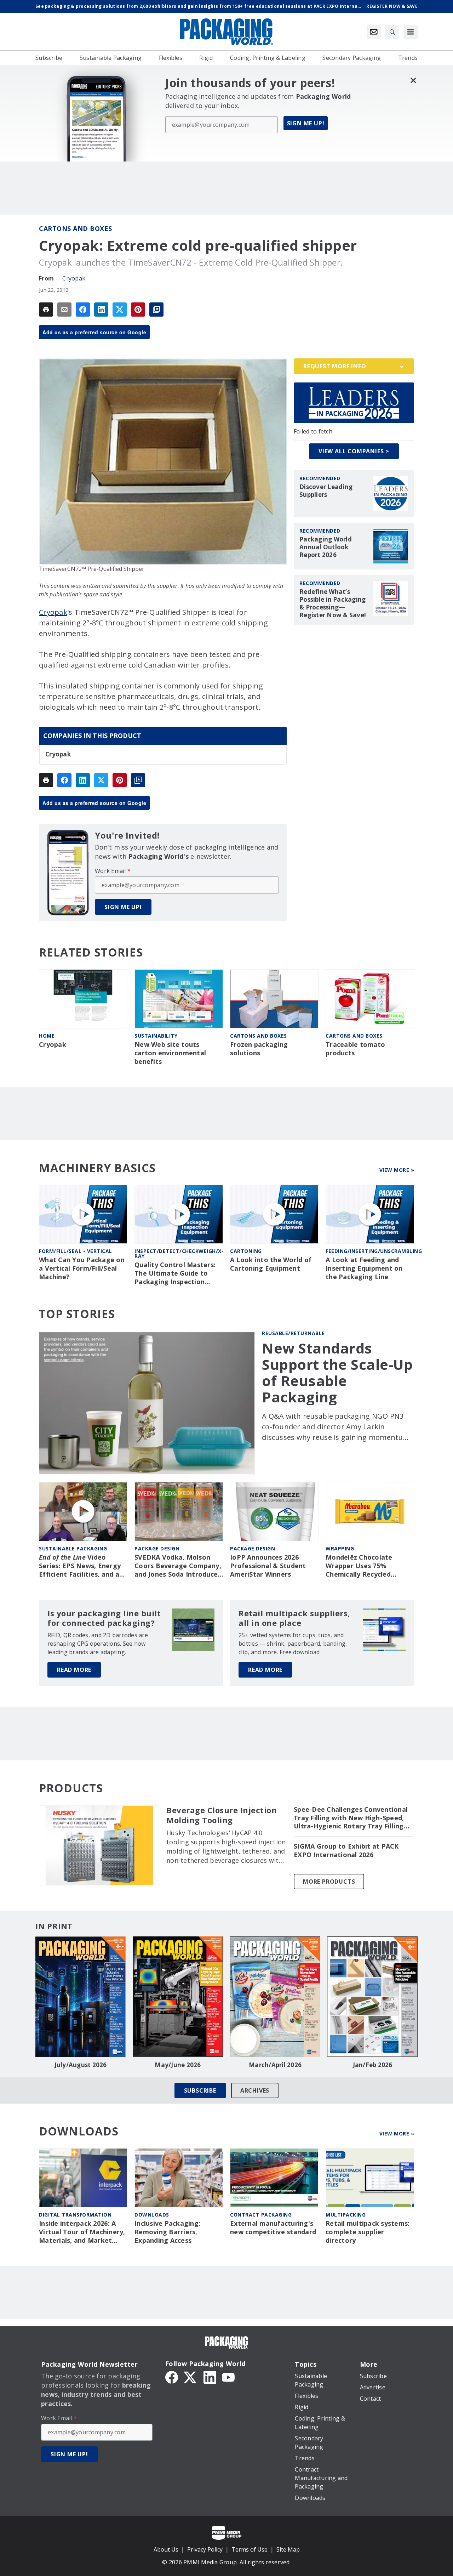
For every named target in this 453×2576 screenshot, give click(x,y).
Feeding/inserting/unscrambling (374, 1251)
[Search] (392, 32)
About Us (166, 2549)
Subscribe (200, 2090)
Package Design (157, 1548)
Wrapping (340, 1548)
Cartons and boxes (76, 228)
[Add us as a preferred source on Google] (156, 310)
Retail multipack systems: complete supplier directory (368, 2232)
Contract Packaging (261, 2215)
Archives (255, 2090)
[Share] (83, 310)
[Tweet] (120, 310)
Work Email (113, 871)
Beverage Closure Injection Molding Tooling (222, 1815)
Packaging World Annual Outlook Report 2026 (326, 547)
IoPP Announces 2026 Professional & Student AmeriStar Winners (268, 1566)
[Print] (46, 310)
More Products (329, 1882)
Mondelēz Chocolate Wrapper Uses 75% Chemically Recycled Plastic (359, 1566)
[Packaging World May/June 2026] (178, 1997)
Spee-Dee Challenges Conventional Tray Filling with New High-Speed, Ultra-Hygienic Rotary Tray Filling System (351, 1818)
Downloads (152, 2215)
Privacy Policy (205, 2549)
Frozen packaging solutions (259, 1049)
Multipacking (346, 2215)
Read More (74, 1670)
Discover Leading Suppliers (326, 491)
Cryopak (74, 278)
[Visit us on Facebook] (172, 2377)
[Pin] (138, 310)
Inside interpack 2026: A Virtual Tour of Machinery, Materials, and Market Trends (82, 2232)
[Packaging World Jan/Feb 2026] (372, 1997)
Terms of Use (250, 2549)
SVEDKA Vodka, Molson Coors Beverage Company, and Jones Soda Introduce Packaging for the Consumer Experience (178, 1566)
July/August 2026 (81, 2065)
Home (47, 1036)
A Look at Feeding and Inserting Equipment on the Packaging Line (364, 1268)
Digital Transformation (75, 2215)
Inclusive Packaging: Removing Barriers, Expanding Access (167, 2232)
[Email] (64, 310)
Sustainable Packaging (73, 1548)
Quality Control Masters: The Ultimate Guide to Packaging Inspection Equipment (175, 1273)
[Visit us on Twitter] (191, 2377)
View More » (397, 1170)
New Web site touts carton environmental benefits (170, 1053)
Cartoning (246, 1251)
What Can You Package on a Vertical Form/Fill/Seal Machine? (82, 1268)
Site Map (288, 2549)
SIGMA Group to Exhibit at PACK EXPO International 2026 (346, 1851)
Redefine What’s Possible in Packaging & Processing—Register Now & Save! (333, 603)
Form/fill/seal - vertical (76, 1251)
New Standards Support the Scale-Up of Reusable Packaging (337, 1373)
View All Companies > (354, 451)
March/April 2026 (275, 2065)
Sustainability (156, 1036)
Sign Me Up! (306, 123)
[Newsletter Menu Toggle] (374, 32)
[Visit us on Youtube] (228, 2377)
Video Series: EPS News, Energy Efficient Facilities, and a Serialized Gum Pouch (80, 1566)
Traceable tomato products (355, 1049)
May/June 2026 (178, 2065)
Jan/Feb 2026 (373, 2065)
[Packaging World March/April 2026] (275, 1997)
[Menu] (411, 32)
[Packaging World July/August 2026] (81, 1997)
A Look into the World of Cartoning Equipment (271, 1264)
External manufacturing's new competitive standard (273, 2228)
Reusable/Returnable (293, 1333)
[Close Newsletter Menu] (413, 80)
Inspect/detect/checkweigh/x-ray (179, 1253)
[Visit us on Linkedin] (210, 2377)
